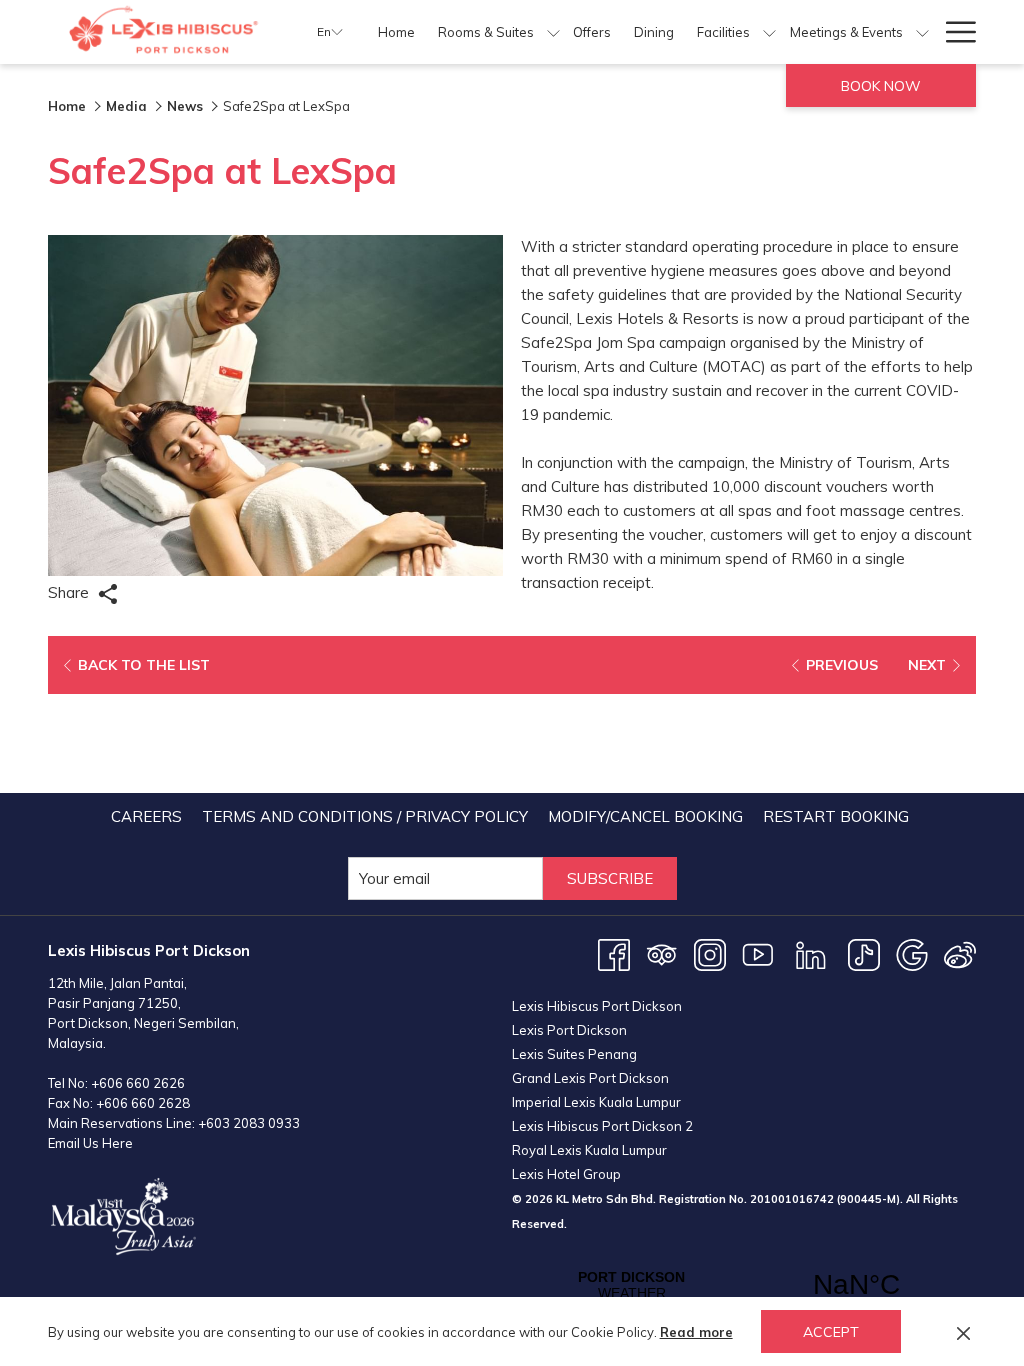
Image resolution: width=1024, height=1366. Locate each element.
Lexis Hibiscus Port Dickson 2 (602, 1126)
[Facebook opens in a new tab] (614, 953)
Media (126, 106)
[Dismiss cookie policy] (963, 1332)
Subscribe (610, 878)
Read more (696, 1332)
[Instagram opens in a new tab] (710, 953)
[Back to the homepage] (167, 32)
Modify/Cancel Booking (645, 816)
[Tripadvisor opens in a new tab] (662, 953)
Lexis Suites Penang (574, 1054)
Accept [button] (831, 1332)
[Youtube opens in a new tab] (758, 953)
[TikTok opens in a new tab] (864, 953)
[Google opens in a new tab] (912, 953)
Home (67, 106)
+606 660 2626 (138, 1083)
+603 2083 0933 (249, 1123)
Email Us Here (90, 1143)
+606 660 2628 (143, 1103)
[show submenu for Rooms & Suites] (553, 32)
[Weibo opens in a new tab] (960, 953)
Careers (146, 816)
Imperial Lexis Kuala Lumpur (596, 1102)
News (185, 106)
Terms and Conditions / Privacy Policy (365, 816)
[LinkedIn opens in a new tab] (811, 953)
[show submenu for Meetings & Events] (922, 32)
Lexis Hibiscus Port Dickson (597, 1006)
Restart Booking (836, 816)
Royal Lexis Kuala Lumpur (589, 1150)
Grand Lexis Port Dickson (590, 1078)
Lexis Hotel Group (566, 1174)
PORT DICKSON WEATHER (744, 1285)
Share (70, 592)
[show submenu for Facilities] (769, 32)
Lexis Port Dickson (569, 1030)
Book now (881, 86)
